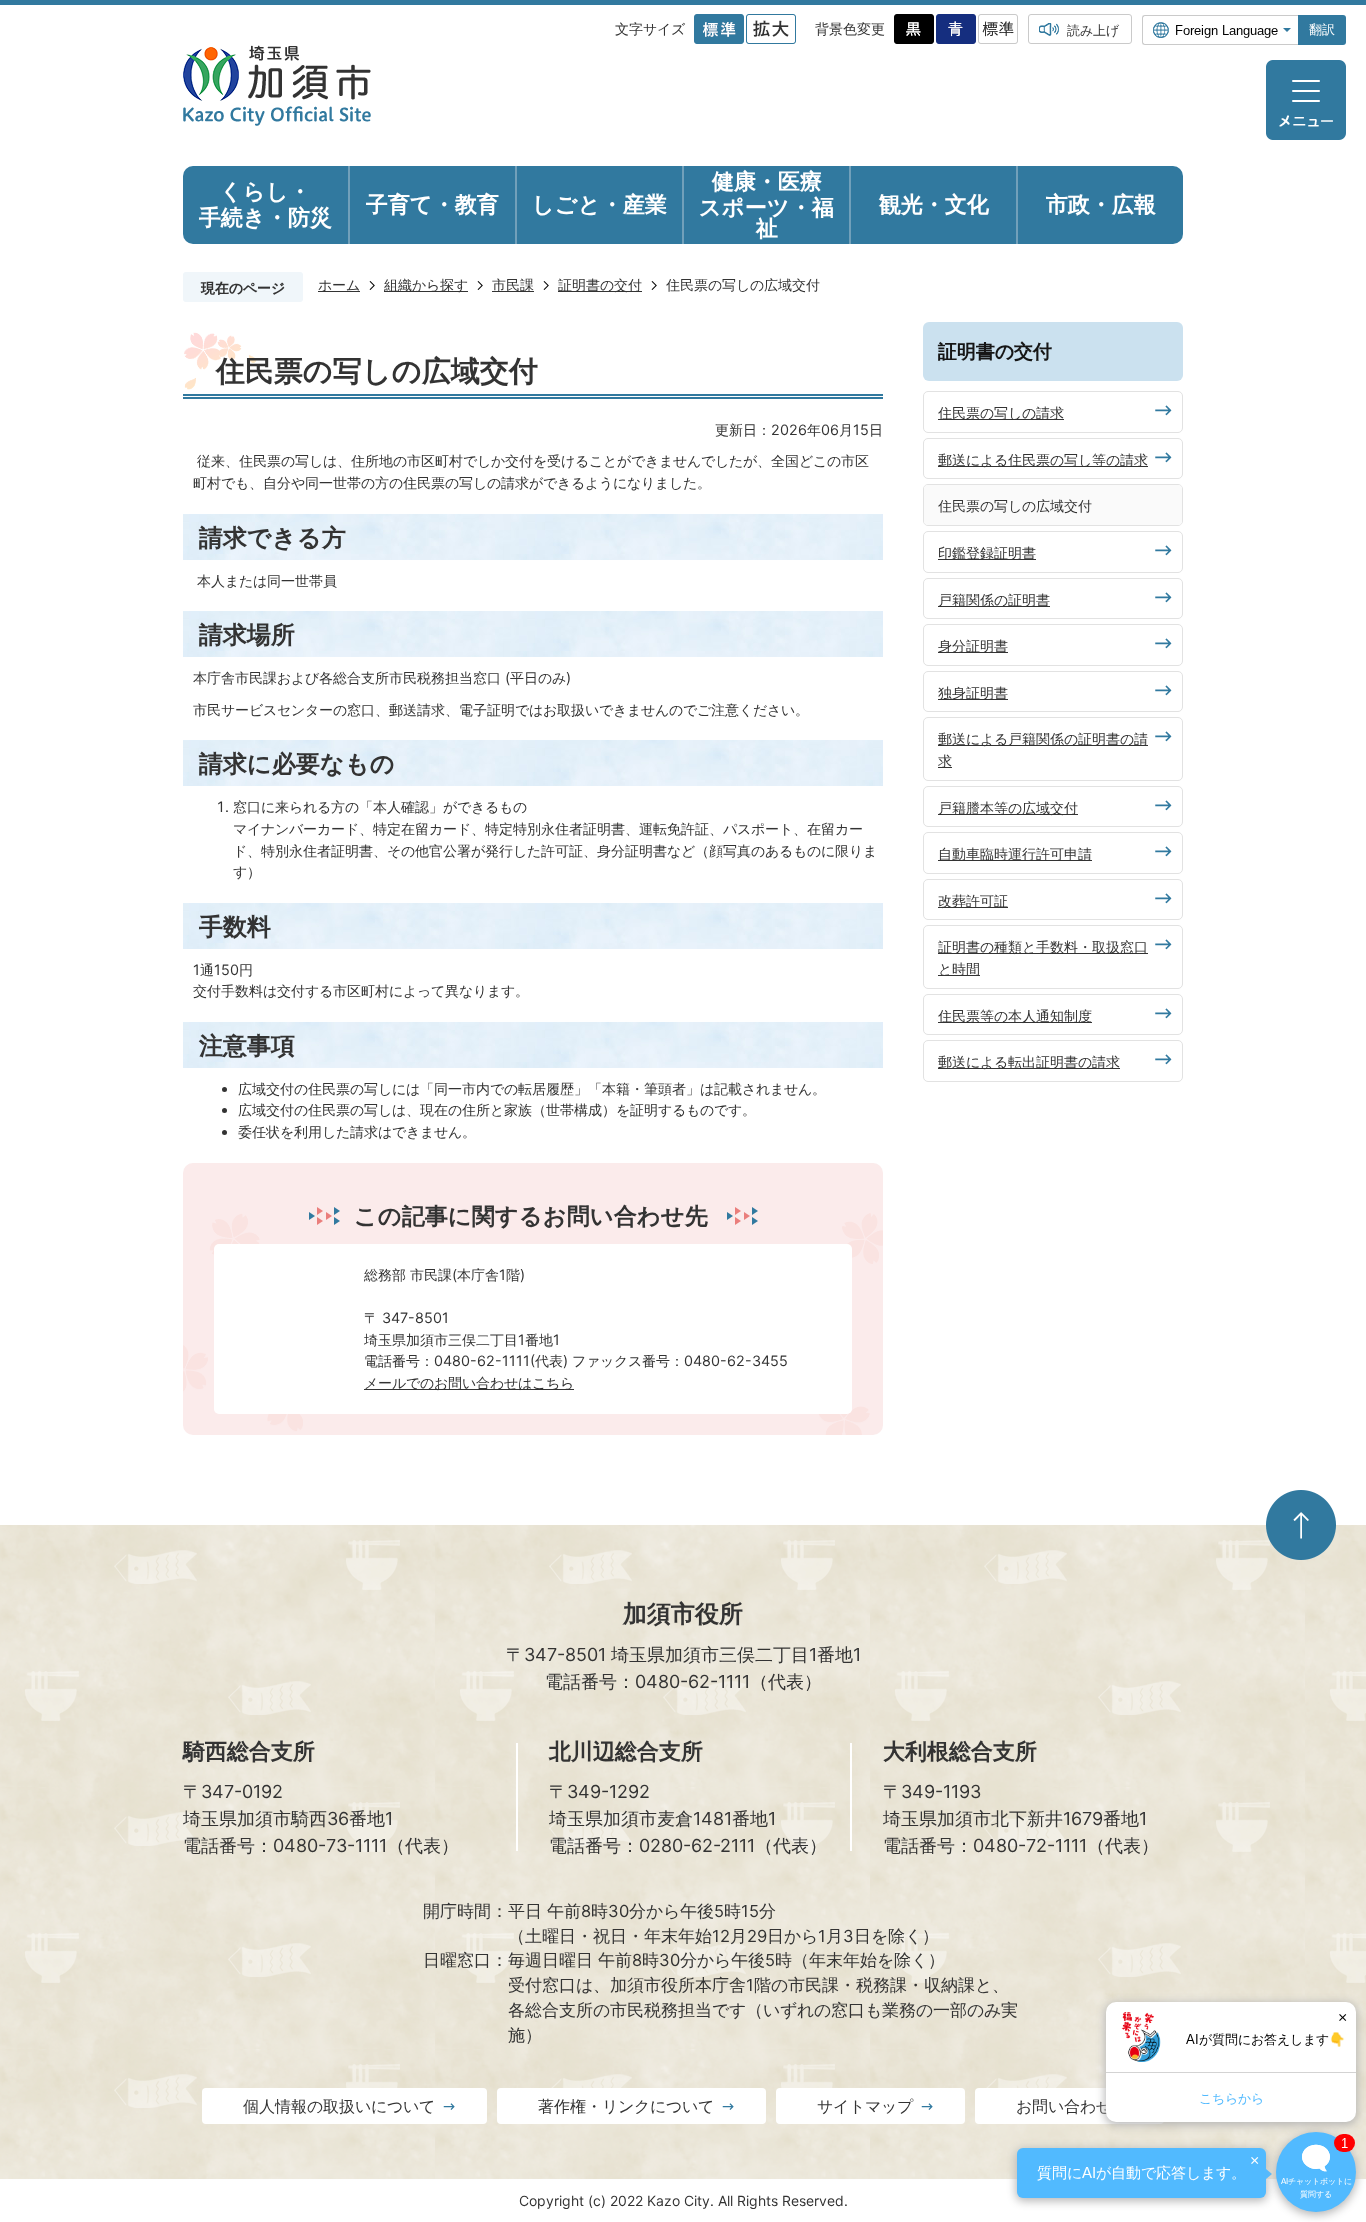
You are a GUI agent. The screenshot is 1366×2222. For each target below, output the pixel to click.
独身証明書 (973, 692)
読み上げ (1093, 30)
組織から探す (426, 284)
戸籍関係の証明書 (994, 599)
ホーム (339, 284)
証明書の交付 (600, 284)
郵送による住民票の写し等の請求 (1043, 459)
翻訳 (1322, 29)
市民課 (513, 284)
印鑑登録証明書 (987, 552)
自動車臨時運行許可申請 (1015, 853)
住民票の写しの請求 (1001, 412)
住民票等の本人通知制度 (1015, 1015)
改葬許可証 (973, 900)
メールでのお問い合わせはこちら (469, 1382)
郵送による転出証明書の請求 (1029, 1061)
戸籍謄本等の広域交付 (1008, 807)
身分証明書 (973, 645)
